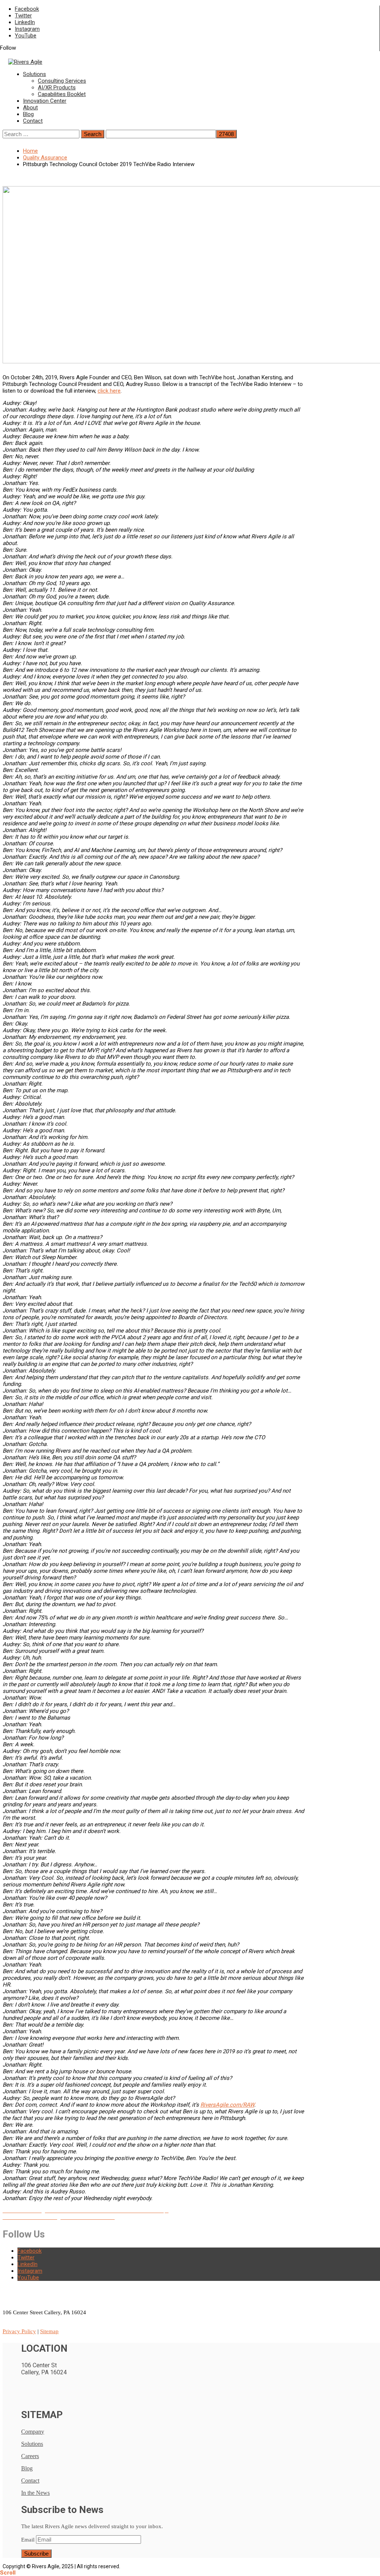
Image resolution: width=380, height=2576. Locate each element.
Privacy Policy (19, 2331)
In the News (35, 2493)
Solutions (35, 74)
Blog (28, 114)
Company (33, 2432)
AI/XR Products (57, 87)
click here (109, 391)
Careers (30, 2456)
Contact (33, 121)
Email (28, 2540)
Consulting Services (62, 81)
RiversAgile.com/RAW (227, 2105)
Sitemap (49, 2331)
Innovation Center (45, 101)
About (30, 108)
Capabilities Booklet (62, 94)
